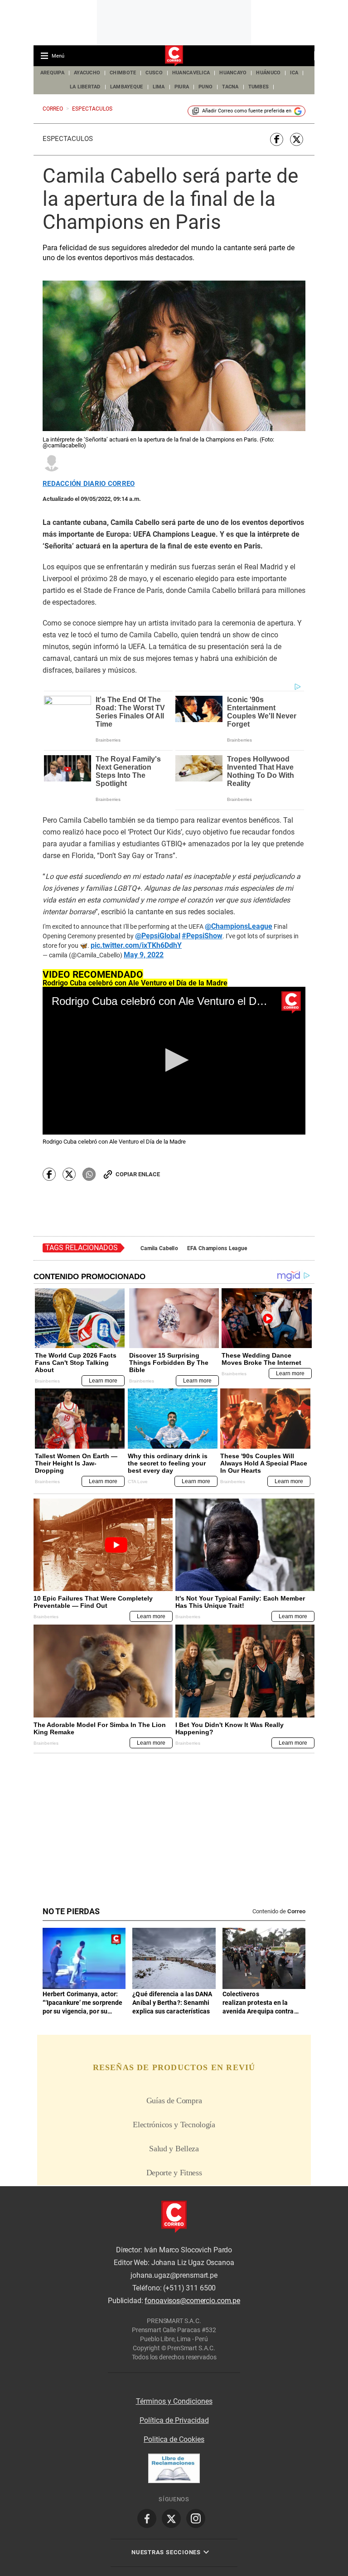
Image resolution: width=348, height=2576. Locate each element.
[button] (174, 1060)
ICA (294, 73)
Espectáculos (68, 139)
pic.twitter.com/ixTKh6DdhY (136, 946)
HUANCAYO (233, 73)
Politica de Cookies (174, 2439)
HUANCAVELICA (191, 73)
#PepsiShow (202, 936)
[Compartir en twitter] (297, 139)
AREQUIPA (52, 73)
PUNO (205, 87)
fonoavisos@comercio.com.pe (192, 2301)
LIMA (159, 87)
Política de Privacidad (174, 2420)
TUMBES (259, 87)
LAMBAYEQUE (127, 87)
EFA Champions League (217, 1248)
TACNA (230, 87)
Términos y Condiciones (174, 2401)
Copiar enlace (138, 1174)
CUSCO (154, 73)
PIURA (182, 87)
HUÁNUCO (268, 73)
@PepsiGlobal (158, 936)
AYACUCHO (87, 73)
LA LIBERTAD (85, 87)
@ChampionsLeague (239, 927)
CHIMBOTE (123, 73)
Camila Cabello (159, 1248)
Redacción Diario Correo (89, 484)
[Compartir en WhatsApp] (89, 1174)
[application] (174, 1061)
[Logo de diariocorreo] (174, 56)
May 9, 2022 (144, 955)
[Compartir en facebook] (277, 139)
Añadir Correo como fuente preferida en (247, 111)
